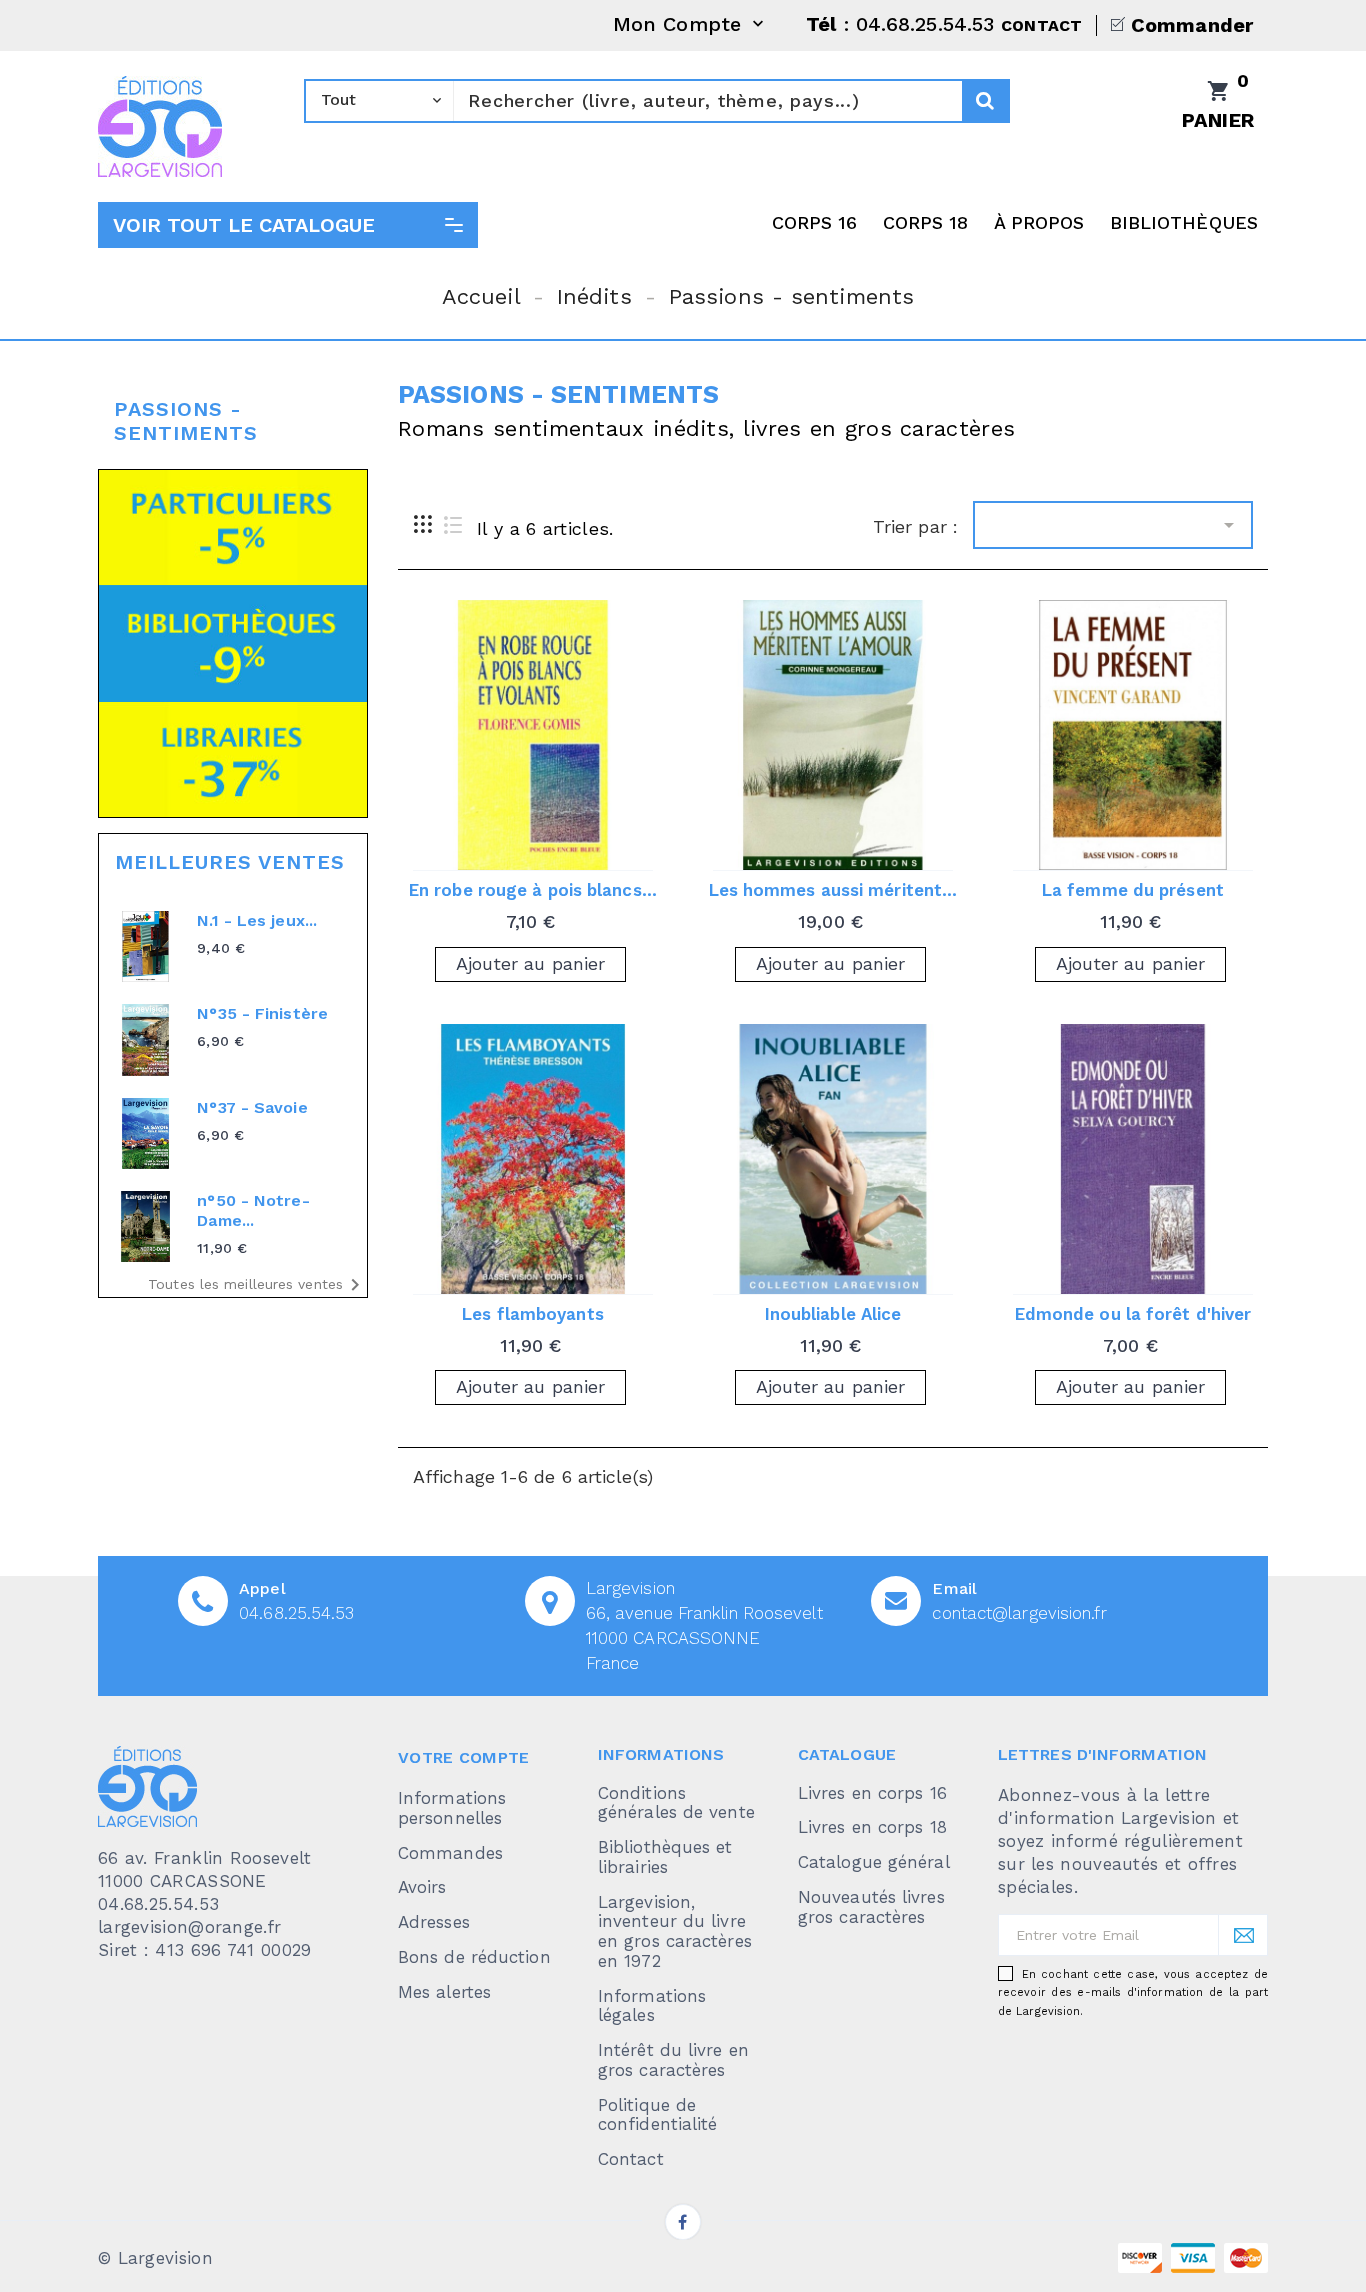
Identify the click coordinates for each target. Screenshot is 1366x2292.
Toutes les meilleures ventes (257, 1285)
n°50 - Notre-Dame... (253, 1210)
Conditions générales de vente (676, 1803)
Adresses (434, 1922)
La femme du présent (1133, 890)
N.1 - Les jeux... (257, 920)
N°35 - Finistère (262, 1013)
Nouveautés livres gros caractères (871, 1907)
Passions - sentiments (186, 421)
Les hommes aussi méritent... (833, 890)
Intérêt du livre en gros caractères (673, 2060)
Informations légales (652, 2006)
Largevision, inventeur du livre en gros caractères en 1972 (675, 1931)
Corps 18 (926, 222)
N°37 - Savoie (252, 1107)
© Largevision (155, 2258)
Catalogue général (874, 1862)
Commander (1192, 25)
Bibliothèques (1184, 222)
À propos (1039, 222)
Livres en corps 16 (872, 1793)
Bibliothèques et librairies (665, 1857)
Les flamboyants (533, 1314)
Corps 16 (815, 222)
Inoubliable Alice (833, 1314)
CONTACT (1041, 25)
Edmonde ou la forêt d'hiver (1133, 1314)
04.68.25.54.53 (296, 1613)
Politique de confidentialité (658, 2115)
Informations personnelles (452, 1808)
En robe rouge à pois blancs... (533, 890)
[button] (288, 225)
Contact (631, 2159)
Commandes (450, 1853)
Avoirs (422, 1887)
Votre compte (464, 1757)
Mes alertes (444, 1992)
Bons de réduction (474, 1957)
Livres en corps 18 (872, 1827)
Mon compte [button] (690, 25)
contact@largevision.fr (1019, 1613)
